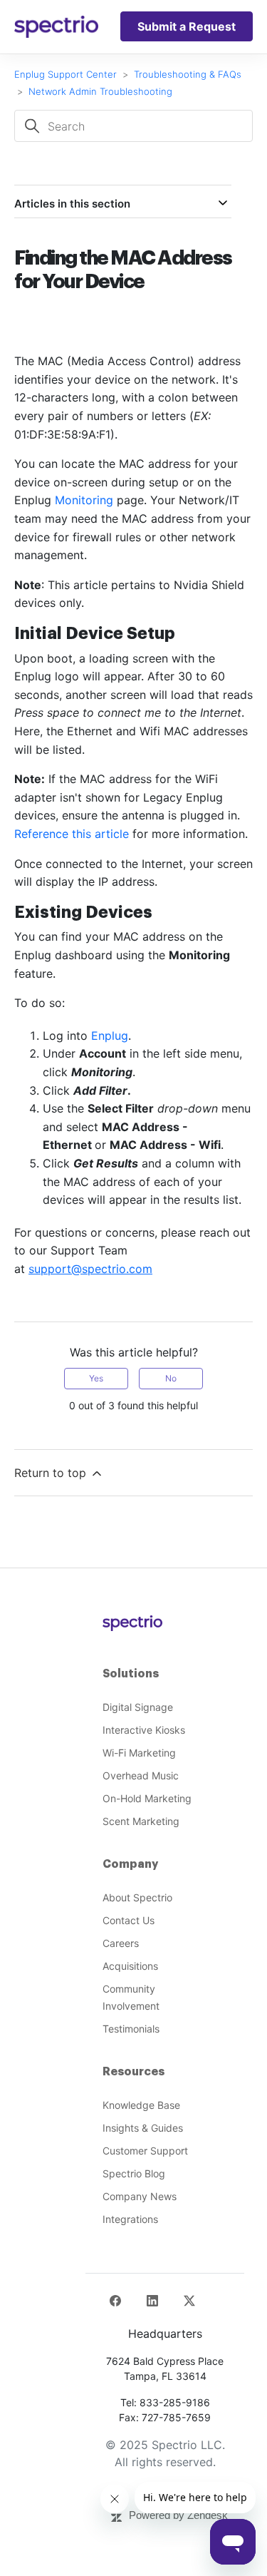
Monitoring (84, 500)
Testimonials (131, 2029)
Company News (140, 2196)
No (171, 1378)
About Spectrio (137, 1897)
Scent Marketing (141, 1821)
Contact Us (129, 1920)
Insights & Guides (143, 2128)
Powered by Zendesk (178, 2515)
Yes (96, 1378)
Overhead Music (141, 1775)
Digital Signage (138, 1707)
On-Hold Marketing (147, 1798)
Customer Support (145, 2151)
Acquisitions (130, 1966)
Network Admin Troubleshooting (100, 91)
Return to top (52, 1473)
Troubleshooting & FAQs (188, 74)
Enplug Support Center (66, 74)
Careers (121, 1943)
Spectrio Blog (134, 2173)
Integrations (130, 2219)
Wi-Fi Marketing (139, 1753)
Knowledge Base (141, 2105)
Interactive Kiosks (144, 1730)
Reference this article (72, 834)
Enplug (110, 1036)
